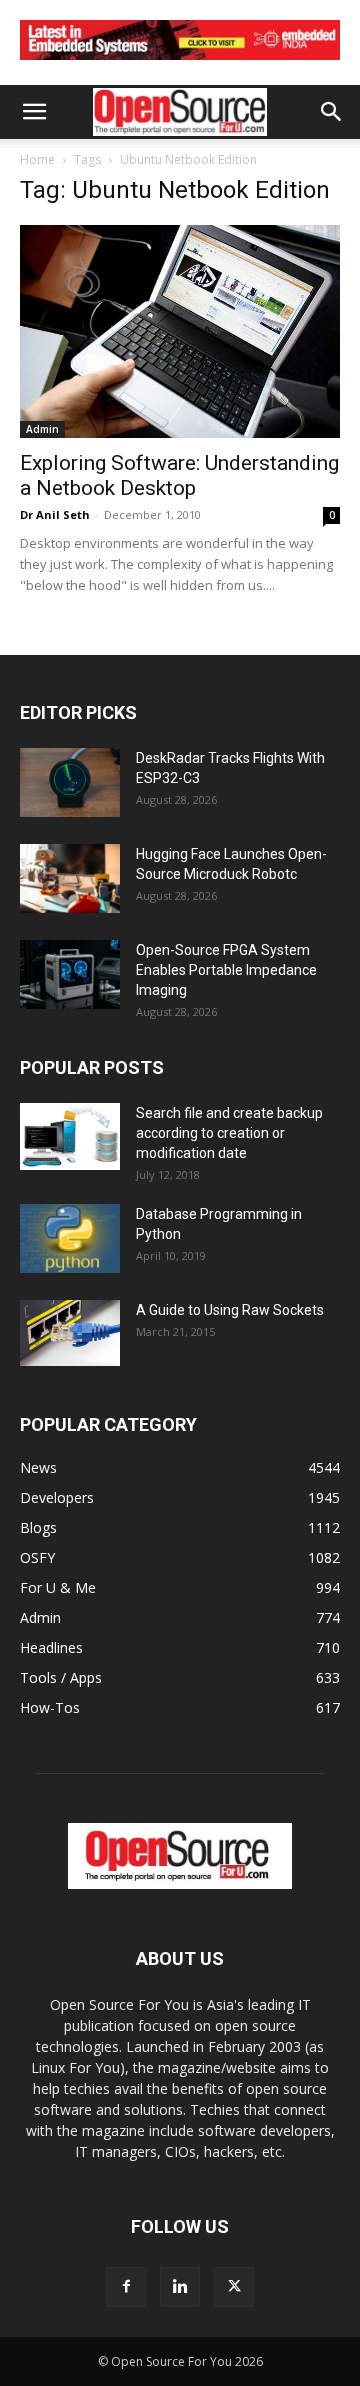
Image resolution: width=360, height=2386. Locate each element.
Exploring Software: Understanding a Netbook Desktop (179, 475)
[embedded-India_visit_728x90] (180, 64)
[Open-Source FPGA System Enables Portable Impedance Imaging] (70, 974)
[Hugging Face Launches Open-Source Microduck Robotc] (70, 878)
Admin (42, 429)
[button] (34, 112)
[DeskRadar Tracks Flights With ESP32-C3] (70, 782)
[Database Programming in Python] (70, 1238)
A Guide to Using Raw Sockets (230, 1310)
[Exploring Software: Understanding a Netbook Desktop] (180, 331)
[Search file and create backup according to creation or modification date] (70, 1136)
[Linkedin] (180, 2287)
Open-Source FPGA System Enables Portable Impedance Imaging (226, 970)
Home (37, 159)
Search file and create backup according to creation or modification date (229, 1133)
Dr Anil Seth (55, 514)
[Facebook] (126, 2287)
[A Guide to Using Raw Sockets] (70, 1333)
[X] (234, 2287)
